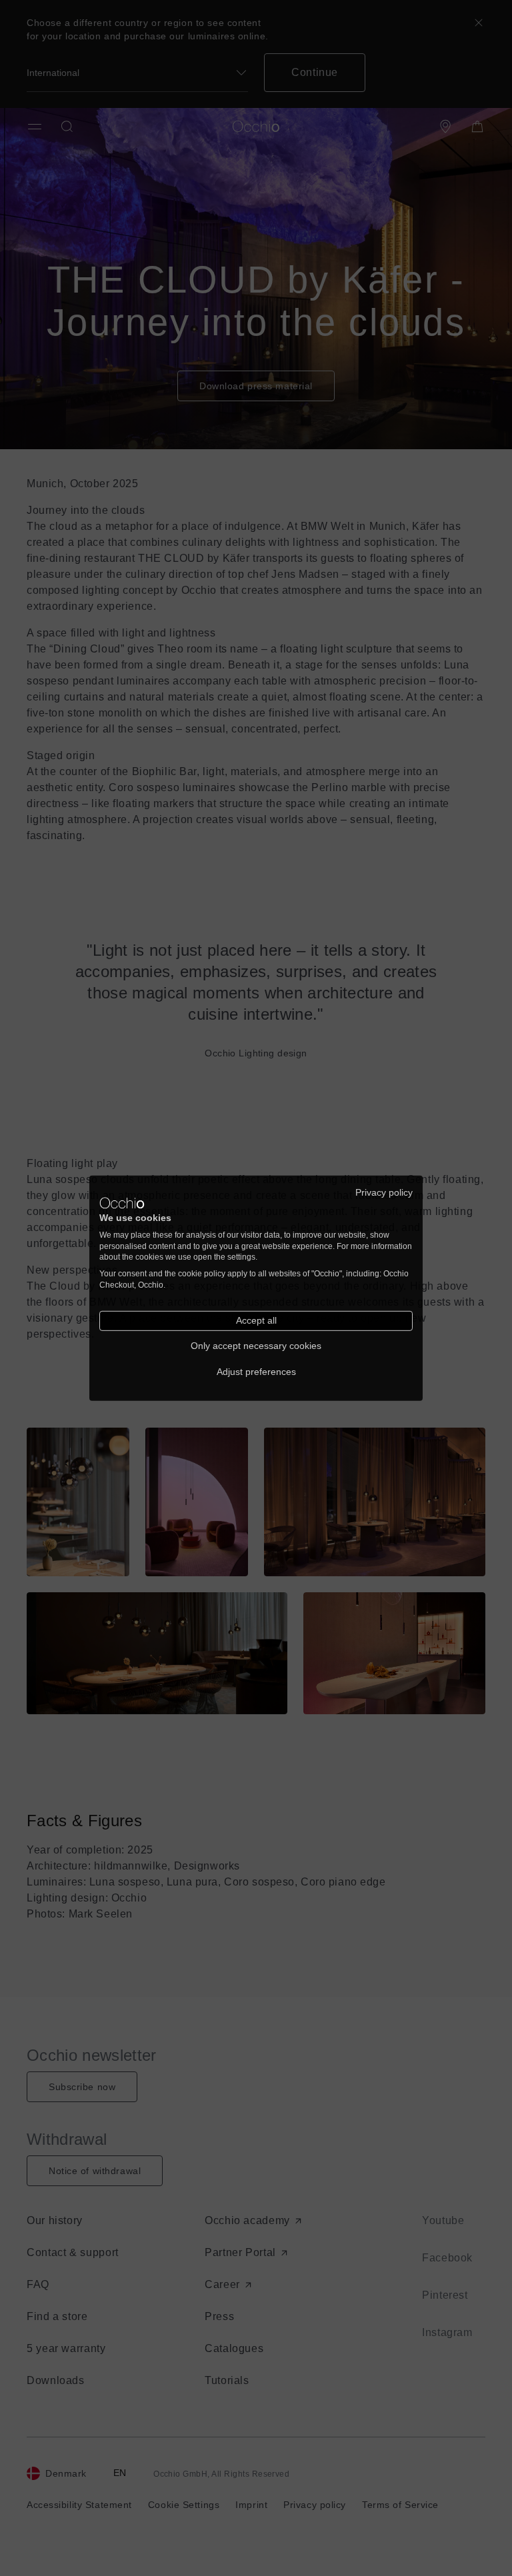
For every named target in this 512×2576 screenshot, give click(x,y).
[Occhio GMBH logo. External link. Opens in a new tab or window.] (122, 1203)
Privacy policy (384, 1192)
